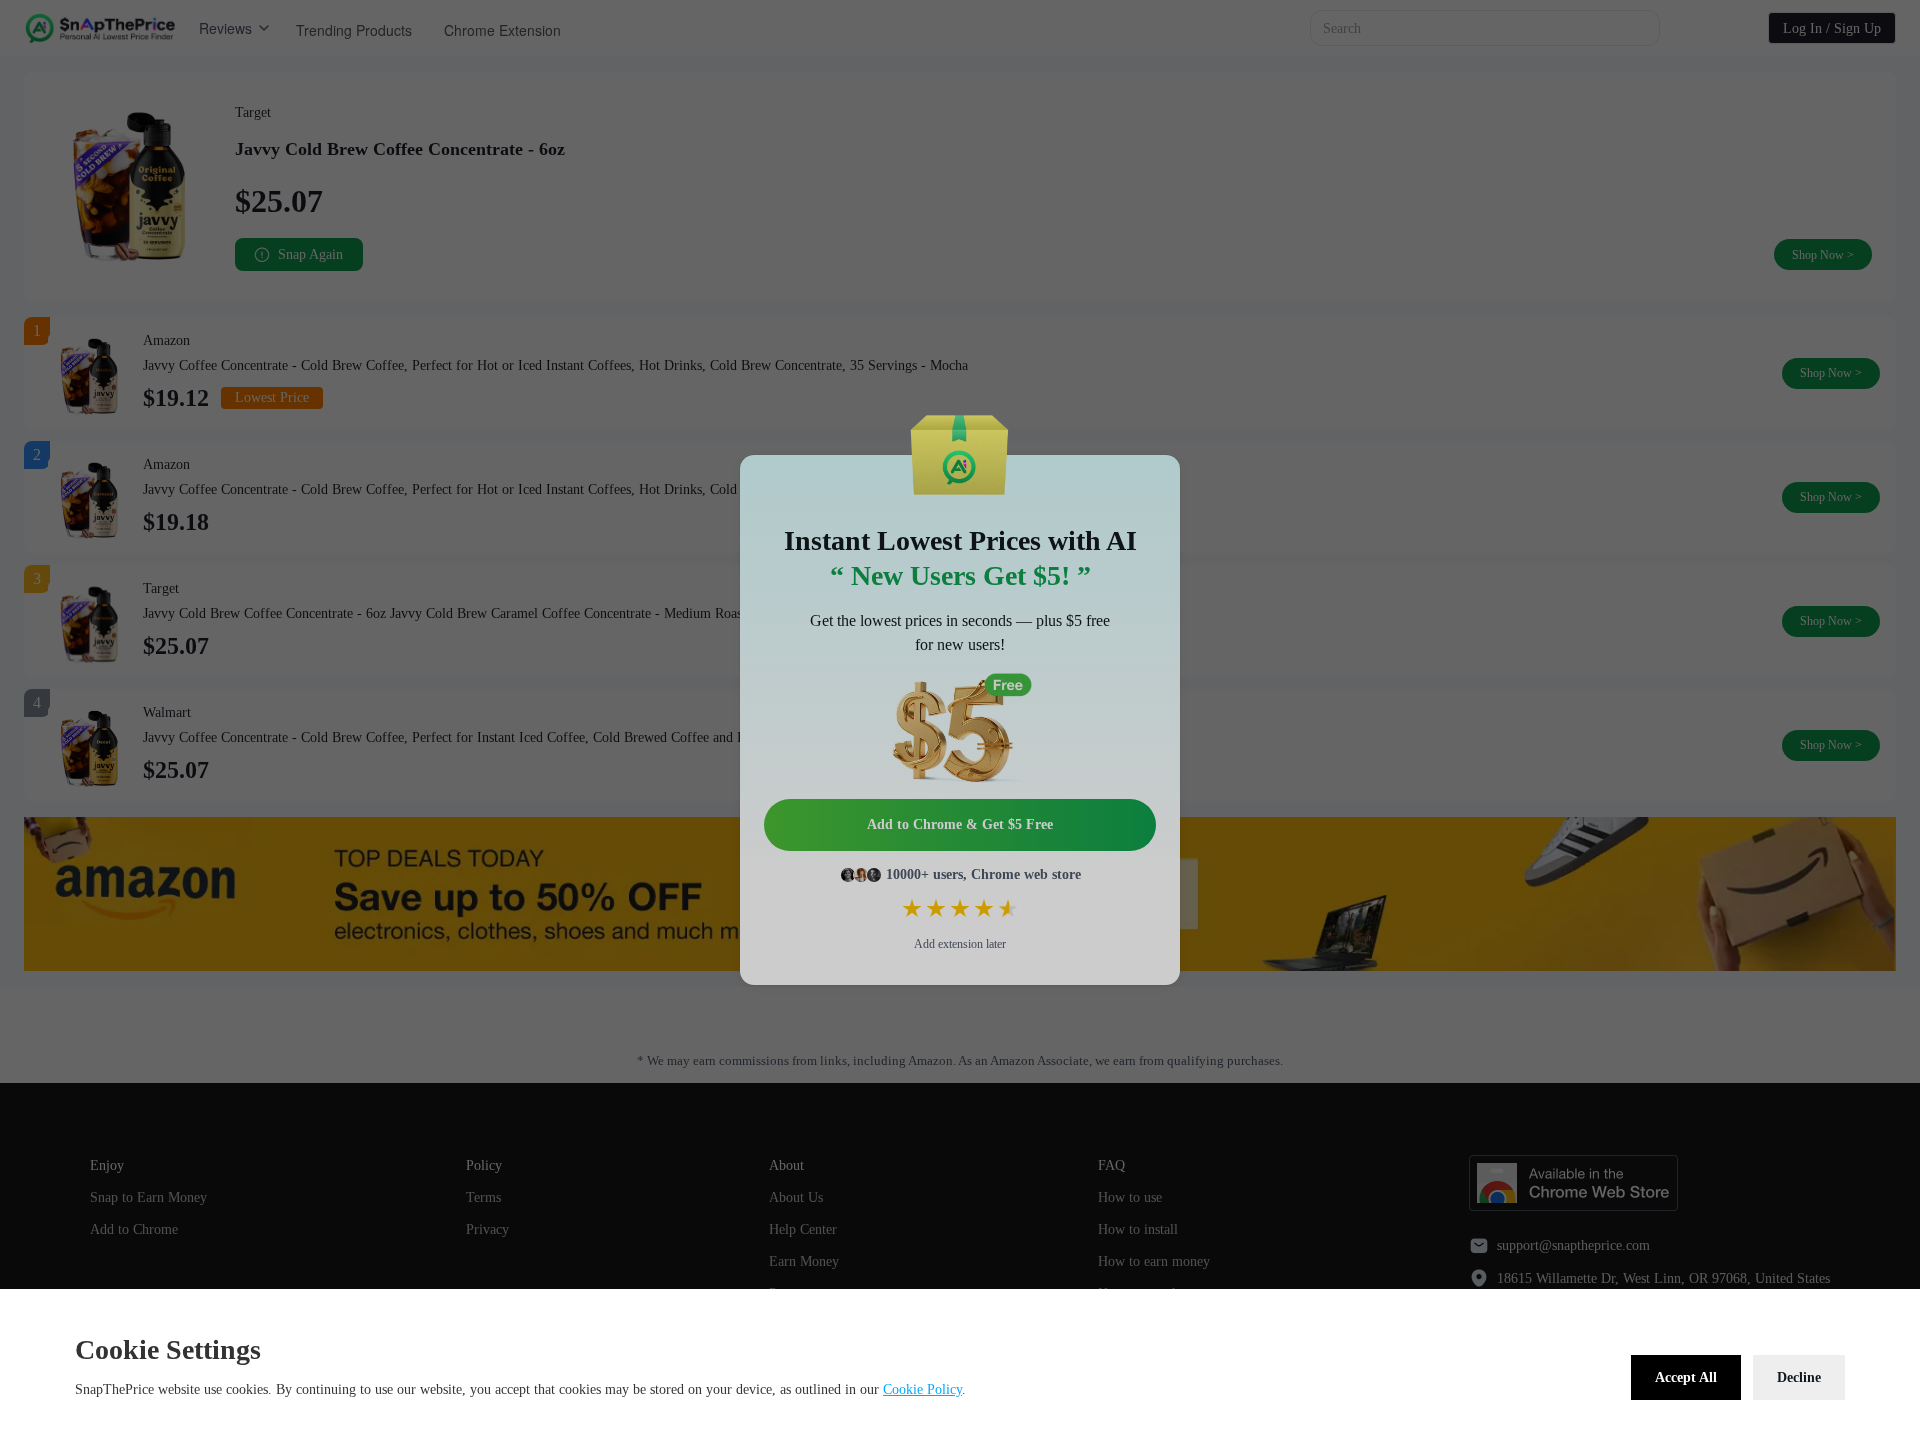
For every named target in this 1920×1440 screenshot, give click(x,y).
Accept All (1686, 1377)
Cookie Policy (922, 1389)
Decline (1799, 1377)
